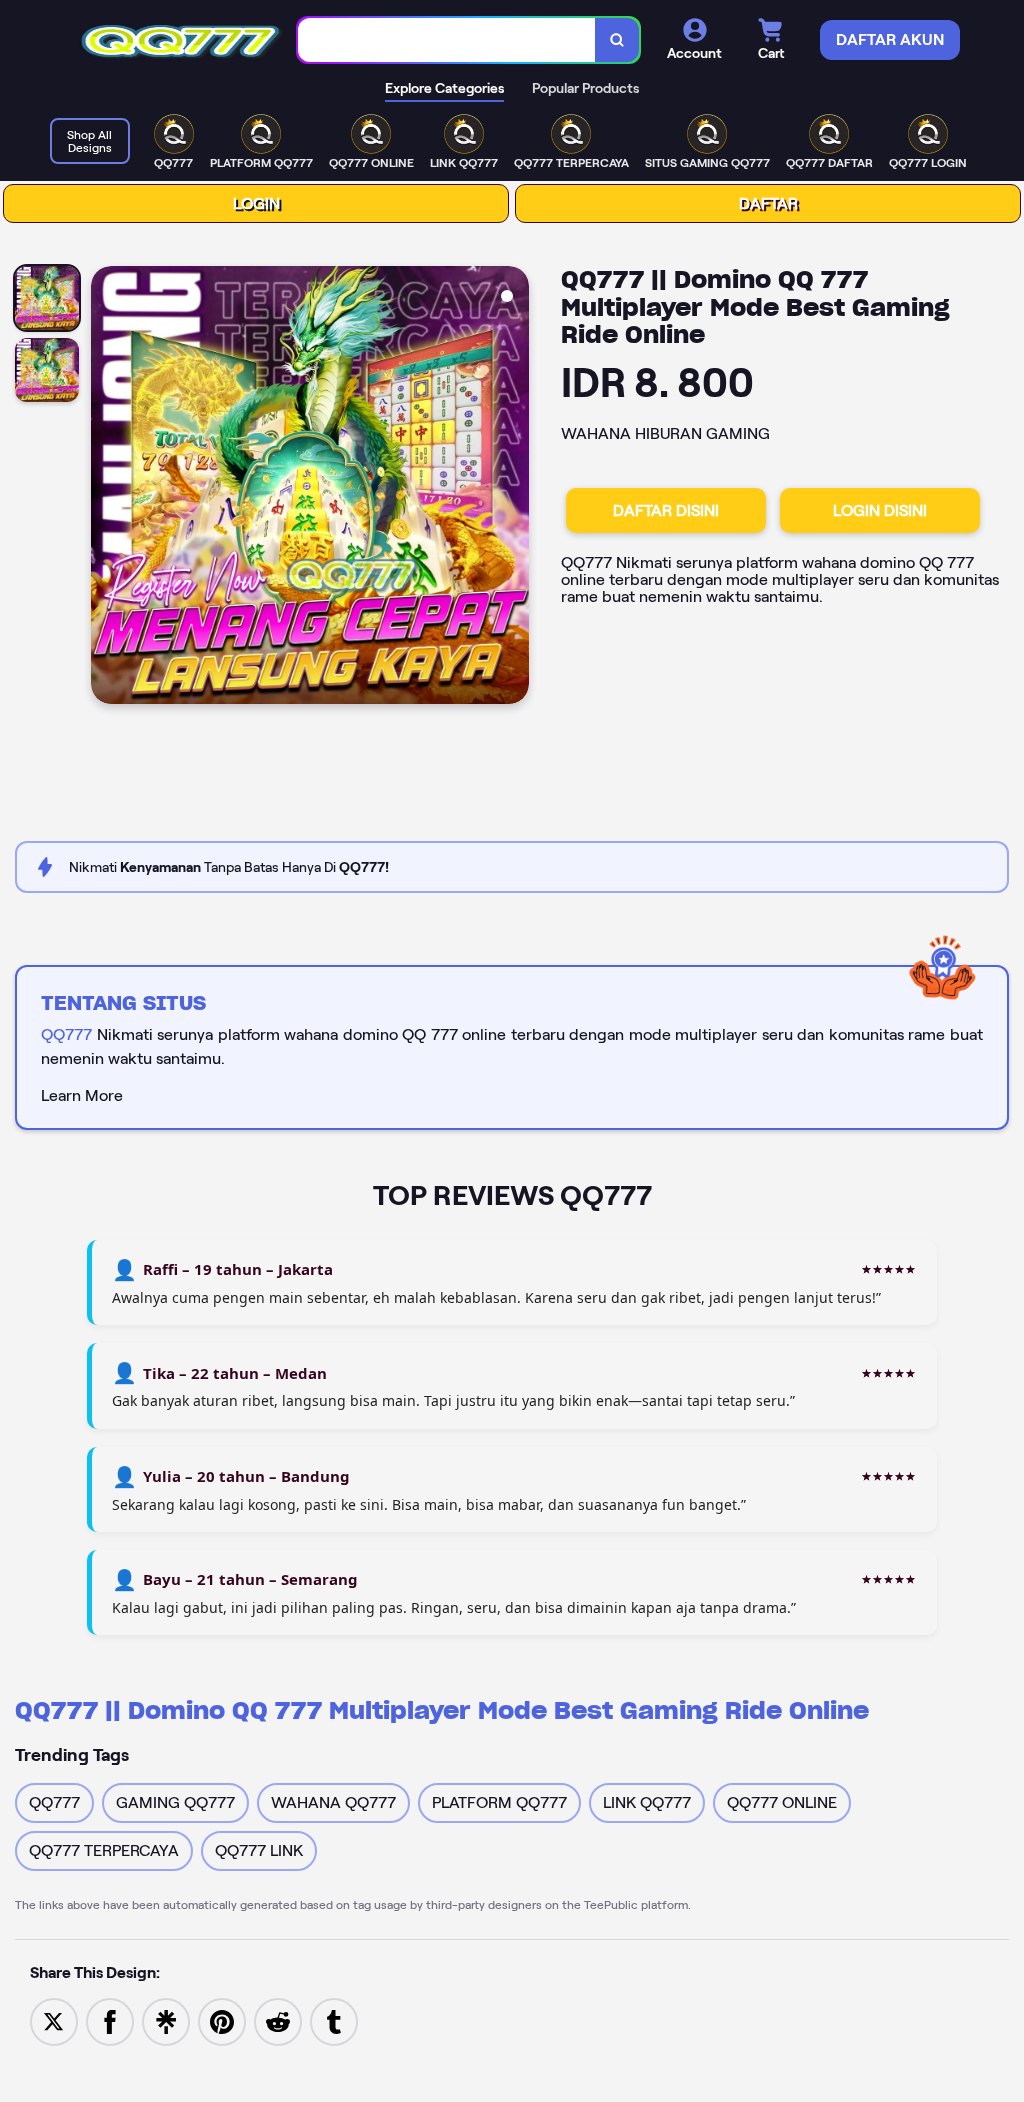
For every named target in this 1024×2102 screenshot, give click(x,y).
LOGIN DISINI (880, 510)
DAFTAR (768, 203)
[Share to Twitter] (54, 2020)
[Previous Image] (107, 488)
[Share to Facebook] (110, 2020)
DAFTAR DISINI (666, 510)
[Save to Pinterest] (222, 2020)
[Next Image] (513, 488)
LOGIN (256, 203)
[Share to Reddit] (278, 2020)
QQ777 (66, 1034)
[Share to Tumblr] (334, 2020)
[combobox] (447, 40)
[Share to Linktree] (166, 2020)
